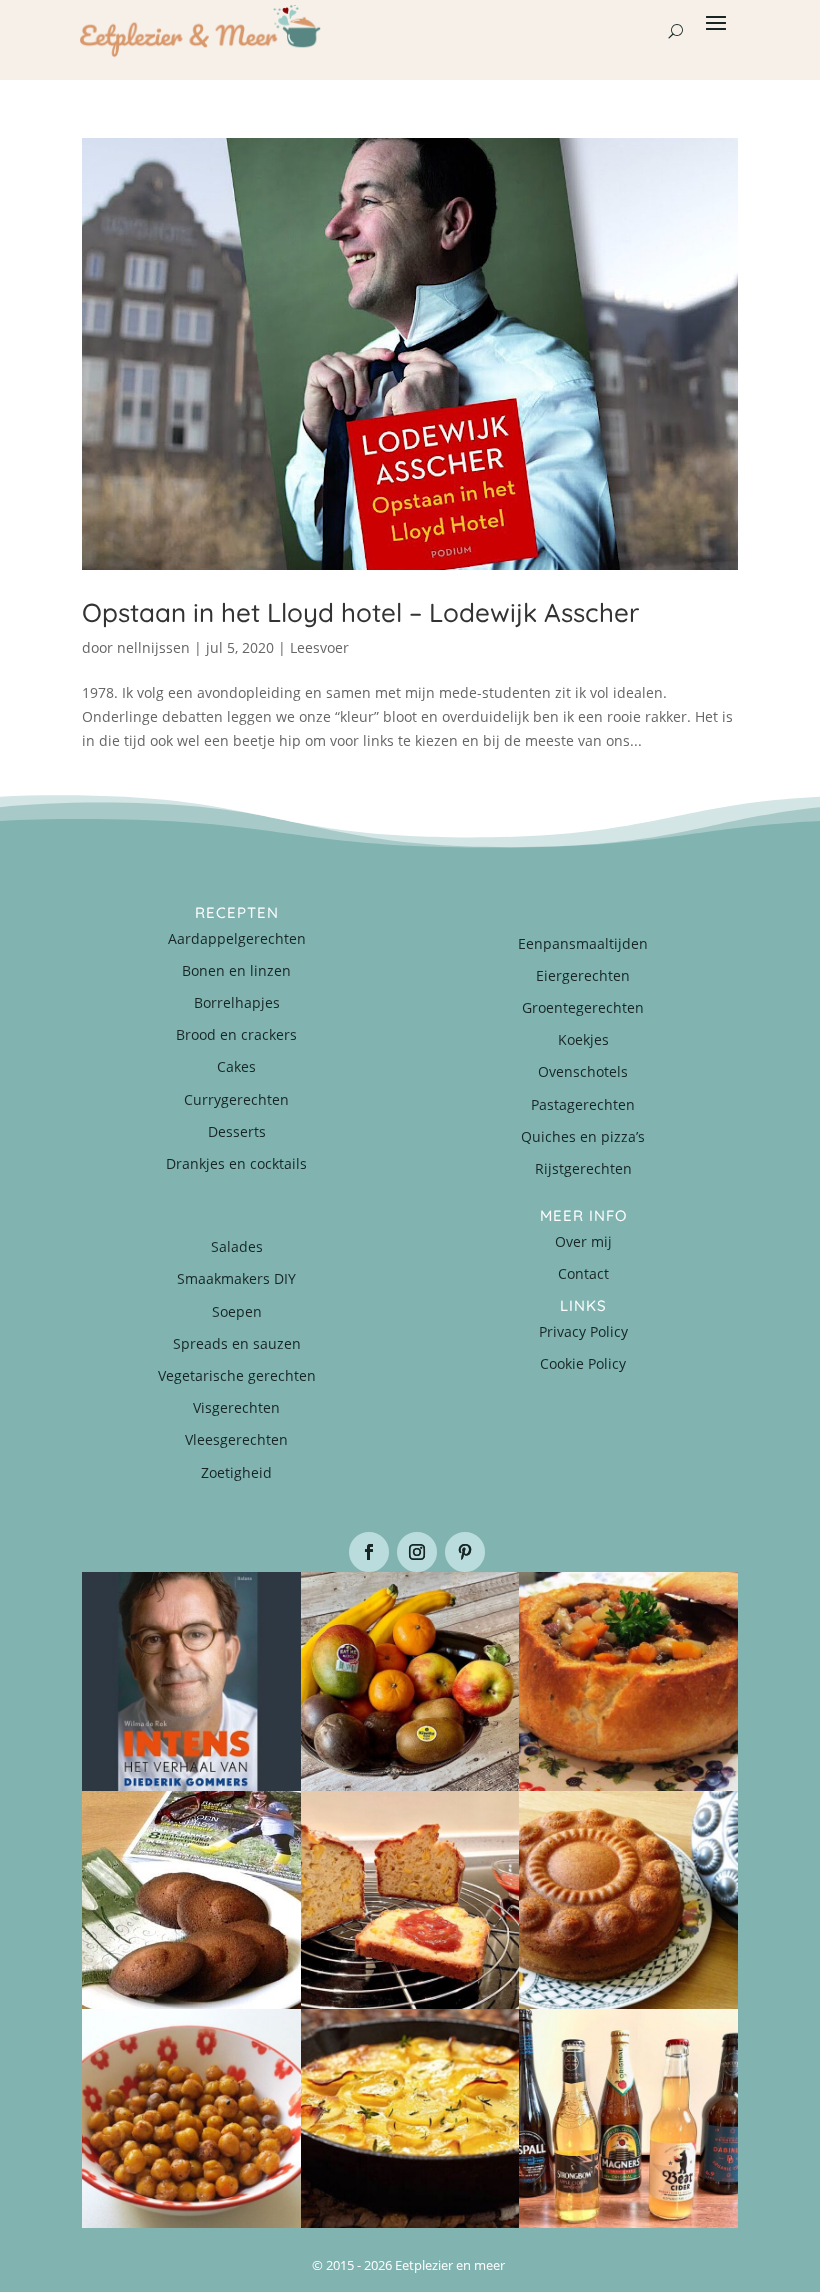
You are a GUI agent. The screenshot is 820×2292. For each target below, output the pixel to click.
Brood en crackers (236, 1034)
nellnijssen (153, 647)
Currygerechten (236, 1099)
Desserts (237, 1131)
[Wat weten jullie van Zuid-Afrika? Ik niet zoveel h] (410, 1900)
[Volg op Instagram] (417, 1552)
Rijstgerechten (583, 1168)
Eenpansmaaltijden (583, 943)
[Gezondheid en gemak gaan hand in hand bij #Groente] (410, 1681)
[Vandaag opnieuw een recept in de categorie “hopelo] (191, 2118)
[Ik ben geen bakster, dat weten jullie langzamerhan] (191, 1900)
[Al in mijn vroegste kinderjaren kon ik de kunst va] (628, 1900)
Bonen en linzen (236, 970)
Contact (583, 1273)
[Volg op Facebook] (369, 1552)
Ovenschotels (583, 1071)
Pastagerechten (583, 1104)
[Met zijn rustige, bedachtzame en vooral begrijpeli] (191, 1681)
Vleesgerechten (236, 1439)
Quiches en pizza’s (583, 1136)
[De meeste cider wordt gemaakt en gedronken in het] (628, 2118)
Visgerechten (236, 1407)
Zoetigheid (236, 1472)
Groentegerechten (583, 1007)
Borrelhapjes (237, 1002)
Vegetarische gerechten (237, 1375)
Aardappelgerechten (237, 938)
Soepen (237, 1311)
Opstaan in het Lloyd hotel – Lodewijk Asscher (360, 612)
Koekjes (583, 1039)
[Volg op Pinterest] (465, 1552)
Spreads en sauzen (237, 1343)
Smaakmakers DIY (236, 1278)
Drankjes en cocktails (236, 1163)
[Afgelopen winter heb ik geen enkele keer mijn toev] (628, 1681)
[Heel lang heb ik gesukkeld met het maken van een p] (410, 2118)
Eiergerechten (583, 975)
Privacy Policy (583, 1331)
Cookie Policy (583, 1363)
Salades (237, 1246)
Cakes (236, 1066)
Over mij (583, 1241)
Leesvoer (319, 647)
